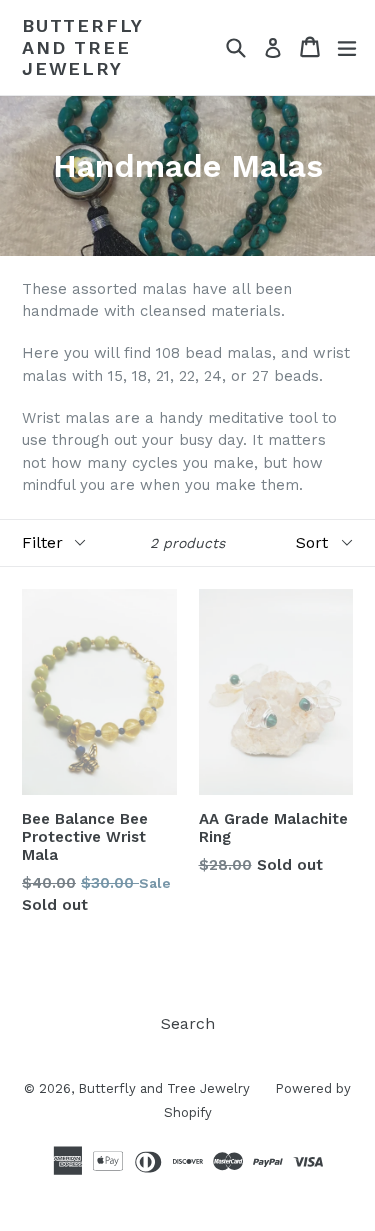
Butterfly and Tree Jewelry (82, 47)
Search (188, 1023)
